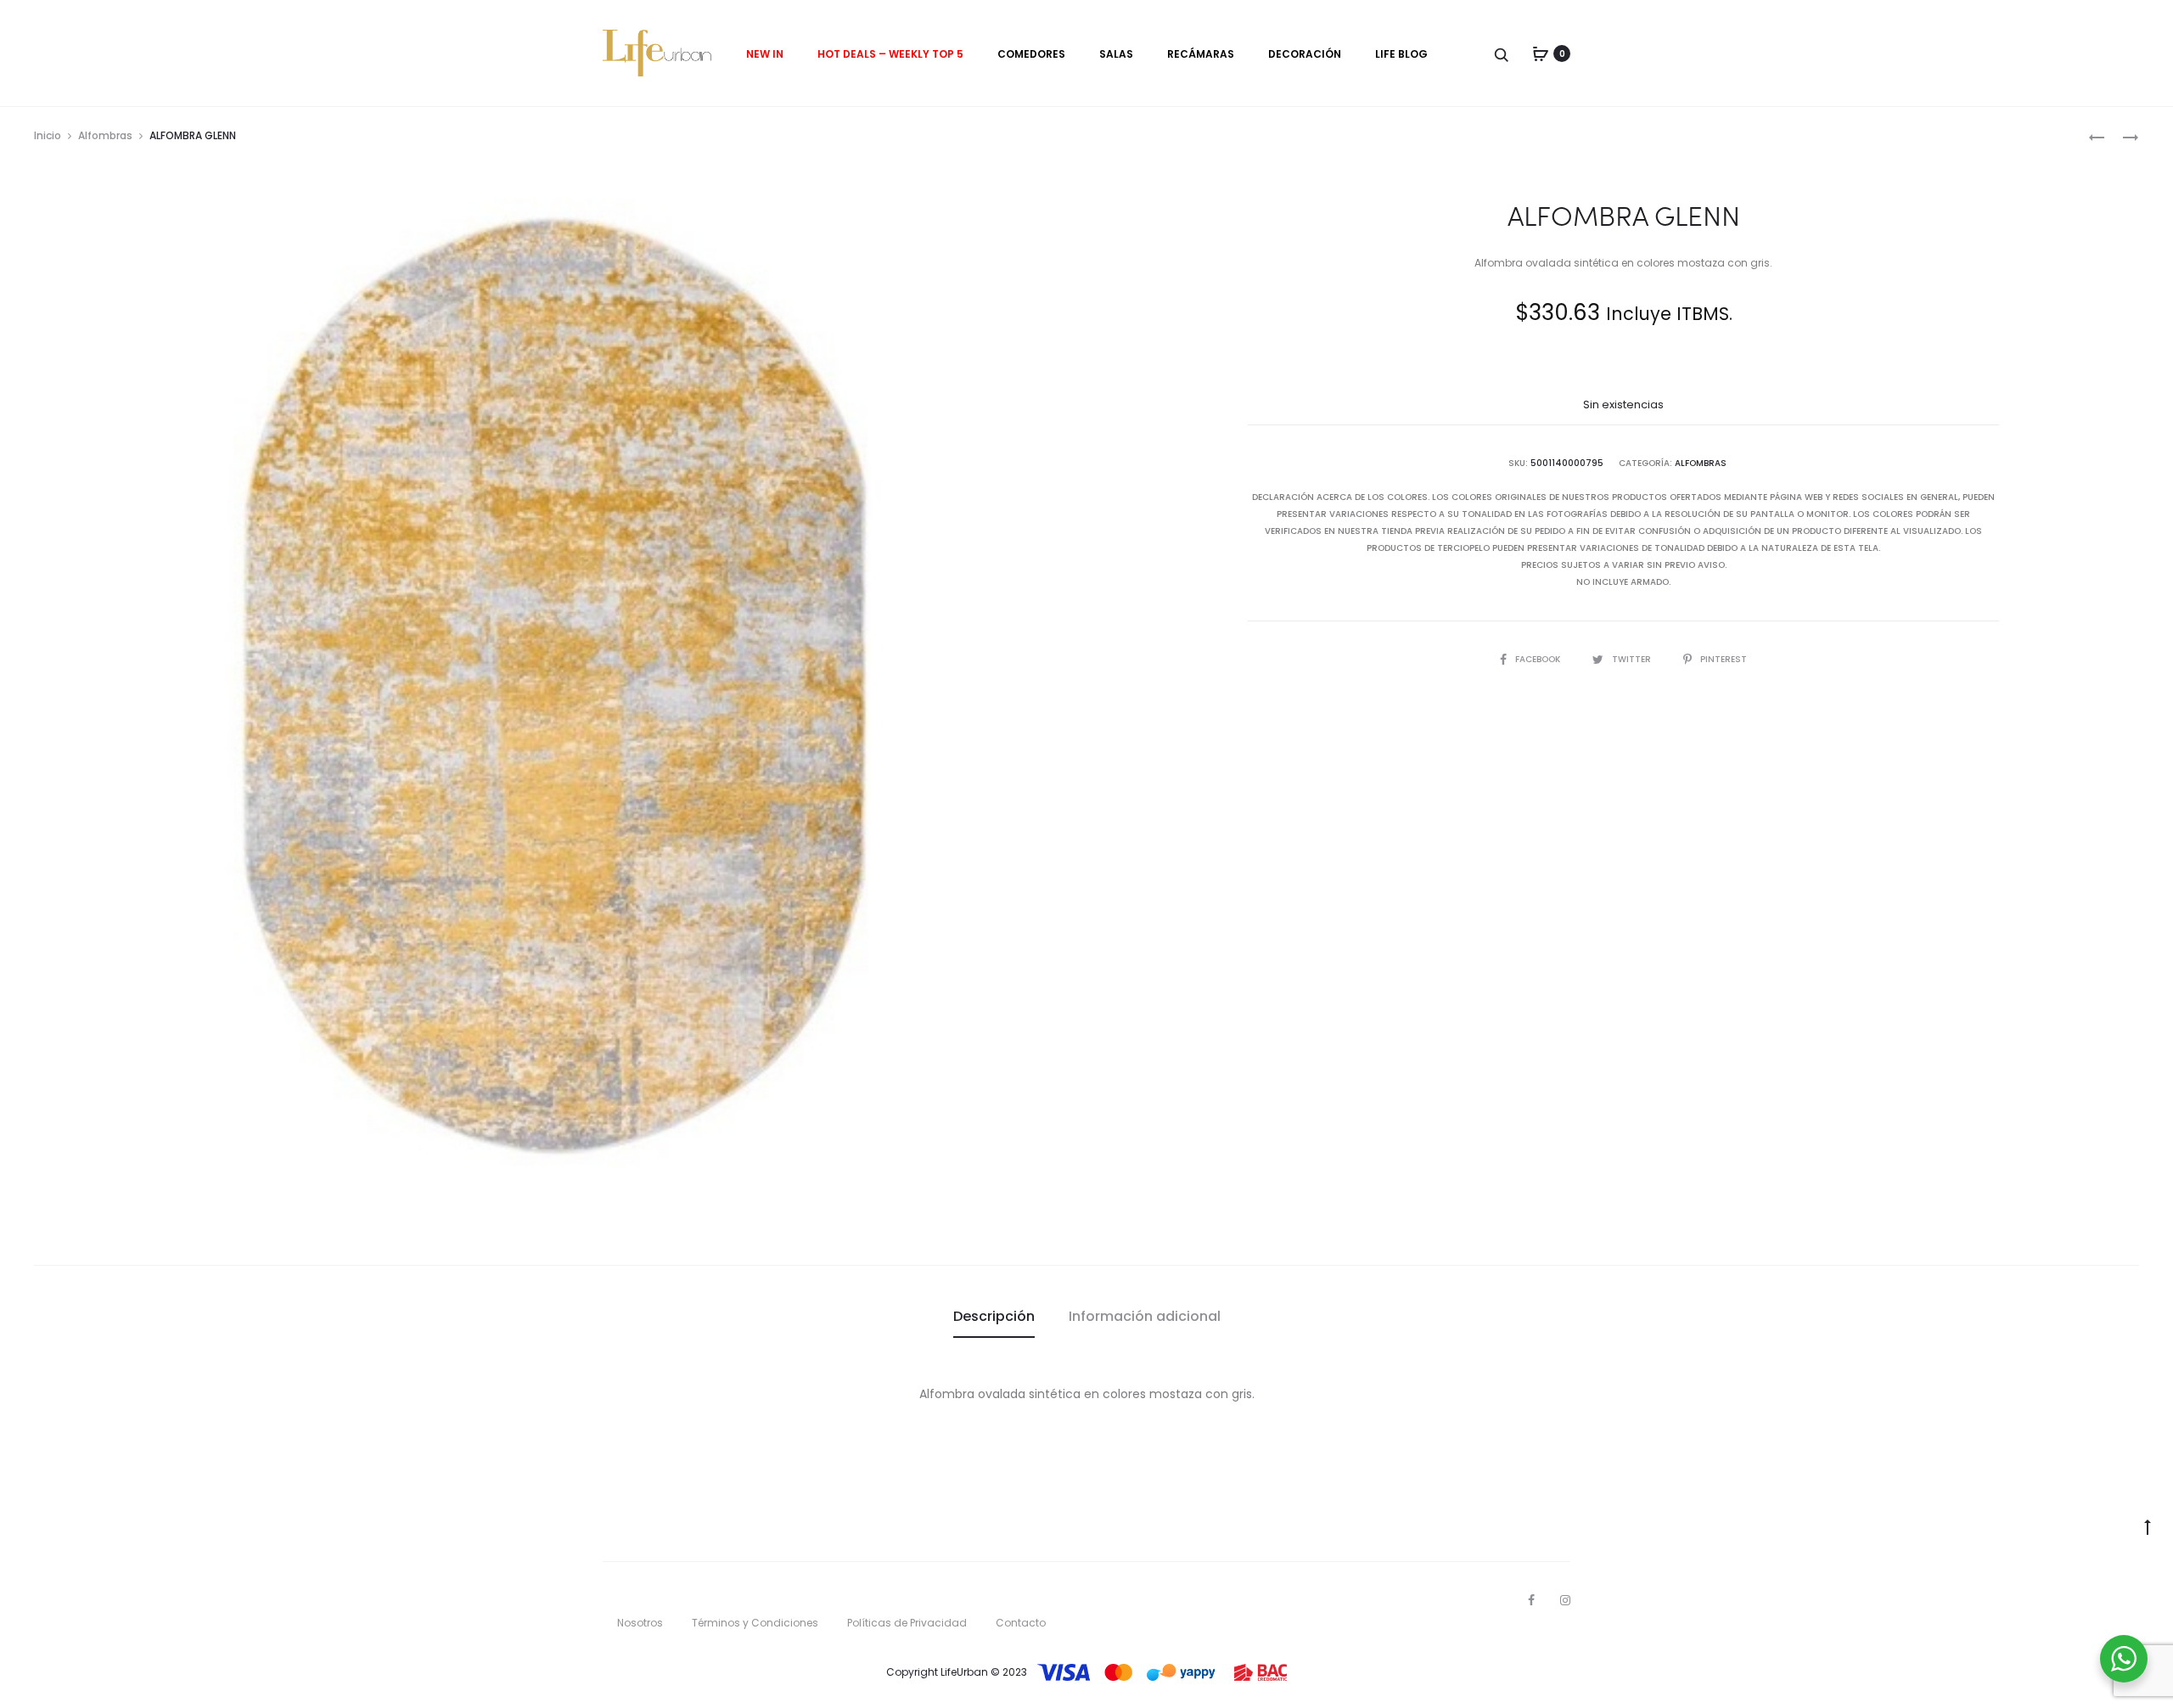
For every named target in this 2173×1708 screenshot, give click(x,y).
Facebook (1539, 659)
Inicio (48, 135)
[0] (1541, 53)
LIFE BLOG (1401, 54)
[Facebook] (1531, 1600)
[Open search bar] (1502, 54)
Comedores (1031, 54)
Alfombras (105, 135)
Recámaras (1201, 54)
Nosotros (640, 1623)
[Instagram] (1565, 1600)
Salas (1116, 54)
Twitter (1633, 659)
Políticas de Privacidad (907, 1623)
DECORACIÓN (1305, 54)
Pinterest (1724, 659)
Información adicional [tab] (1145, 1316)
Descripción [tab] (994, 1316)
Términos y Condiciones (755, 1623)
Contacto (1021, 1623)
